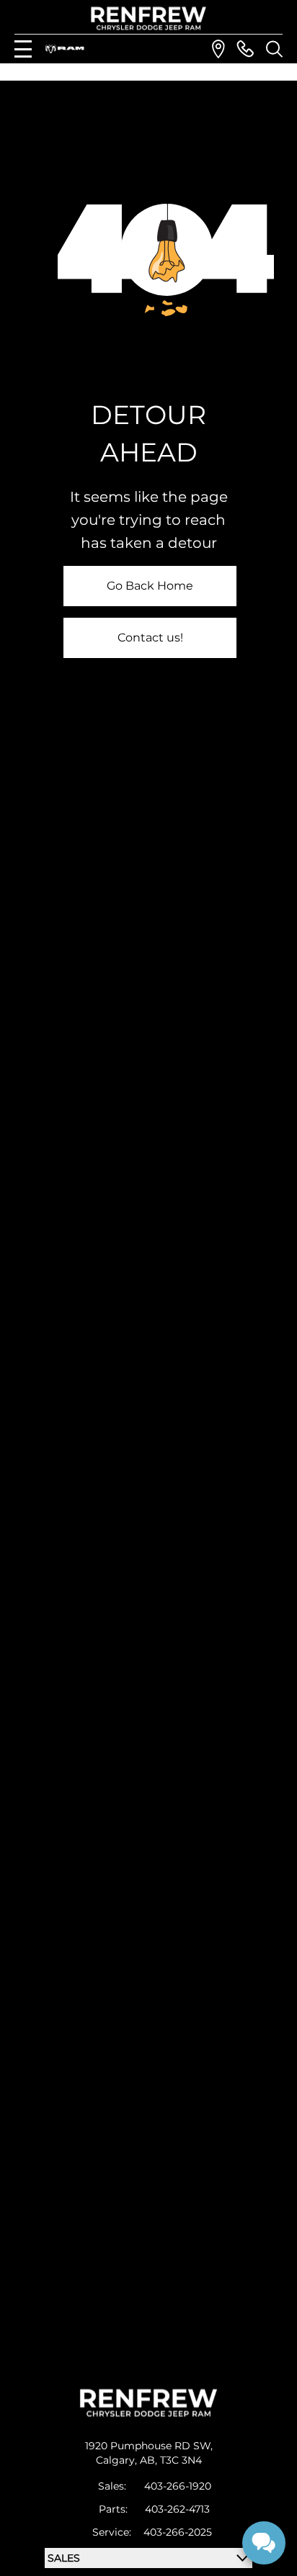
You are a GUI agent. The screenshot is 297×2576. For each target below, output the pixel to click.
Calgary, (118, 2460)
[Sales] (245, 49)
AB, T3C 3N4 (171, 2460)
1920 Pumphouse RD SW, (149, 2446)
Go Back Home (150, 586)
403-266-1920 (178, 2486)
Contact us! (150, 638)
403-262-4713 (177, 2509)
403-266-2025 (178, 2532)
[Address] (218, 49)
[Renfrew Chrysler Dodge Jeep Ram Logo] (149, 18)
